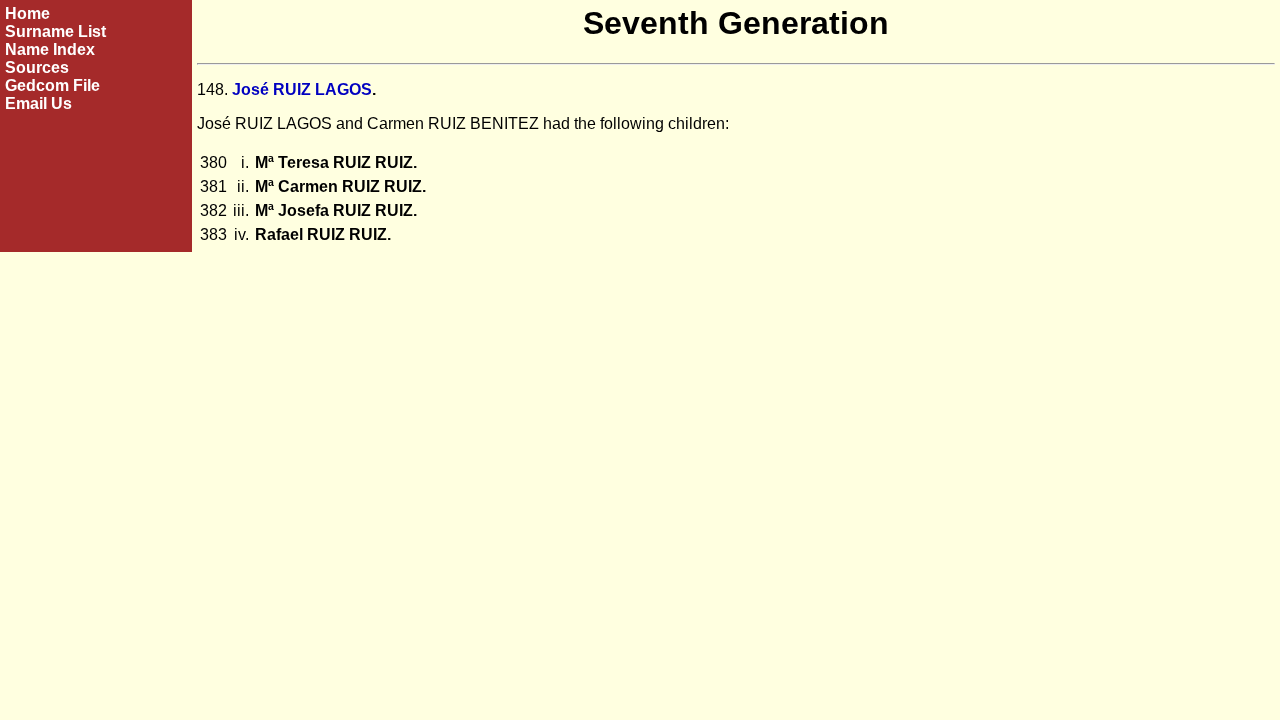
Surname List (55, 31)
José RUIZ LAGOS (302, 89)
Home (27, 13)
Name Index (50, 49)
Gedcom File (52, 85)
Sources (37, 67)
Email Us (38, 103)
